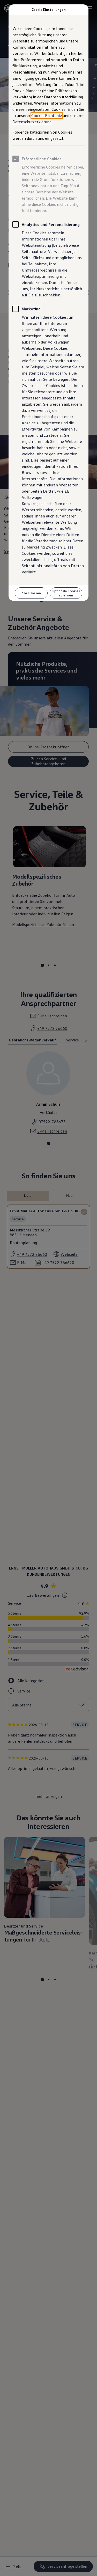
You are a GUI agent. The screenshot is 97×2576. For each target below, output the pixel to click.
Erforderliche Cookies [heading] (42, 159)
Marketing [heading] (31, 309)
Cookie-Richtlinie (47, 115)
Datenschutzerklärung (32, 122)
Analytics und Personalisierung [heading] (51, 224)
